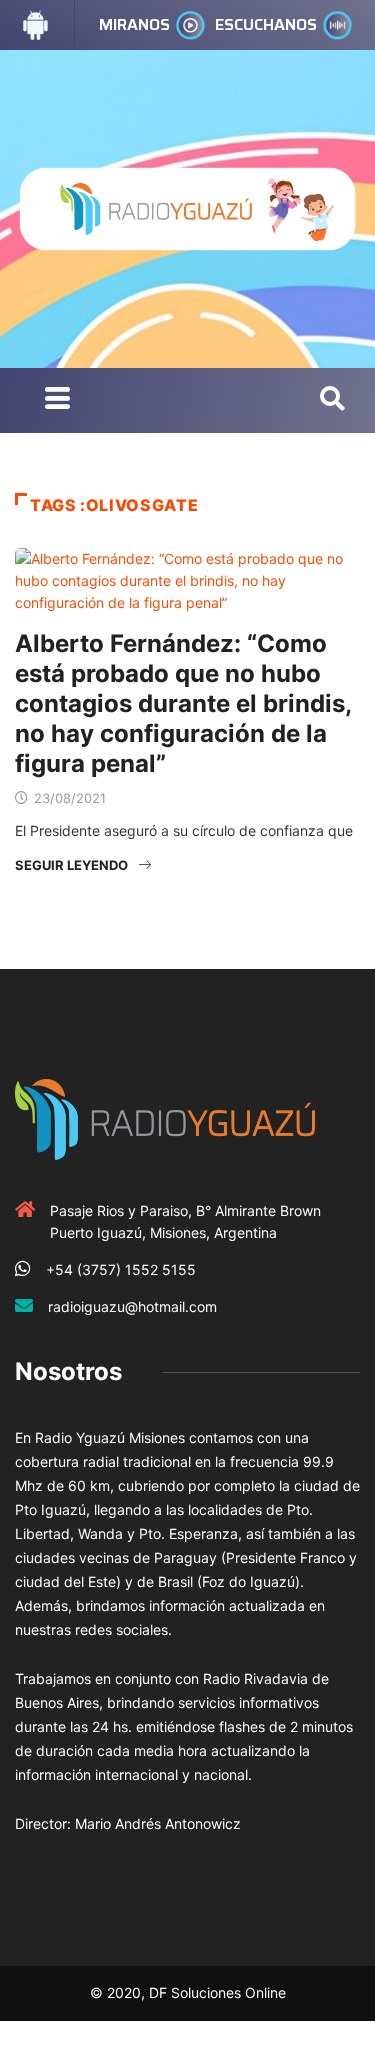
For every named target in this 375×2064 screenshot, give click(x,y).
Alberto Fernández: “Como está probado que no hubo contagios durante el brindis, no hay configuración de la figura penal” (183, 703)
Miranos (134, 24)
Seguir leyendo (71, 865)
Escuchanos (266, 24)
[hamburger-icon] (57, 400)
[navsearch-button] (332, 400)
